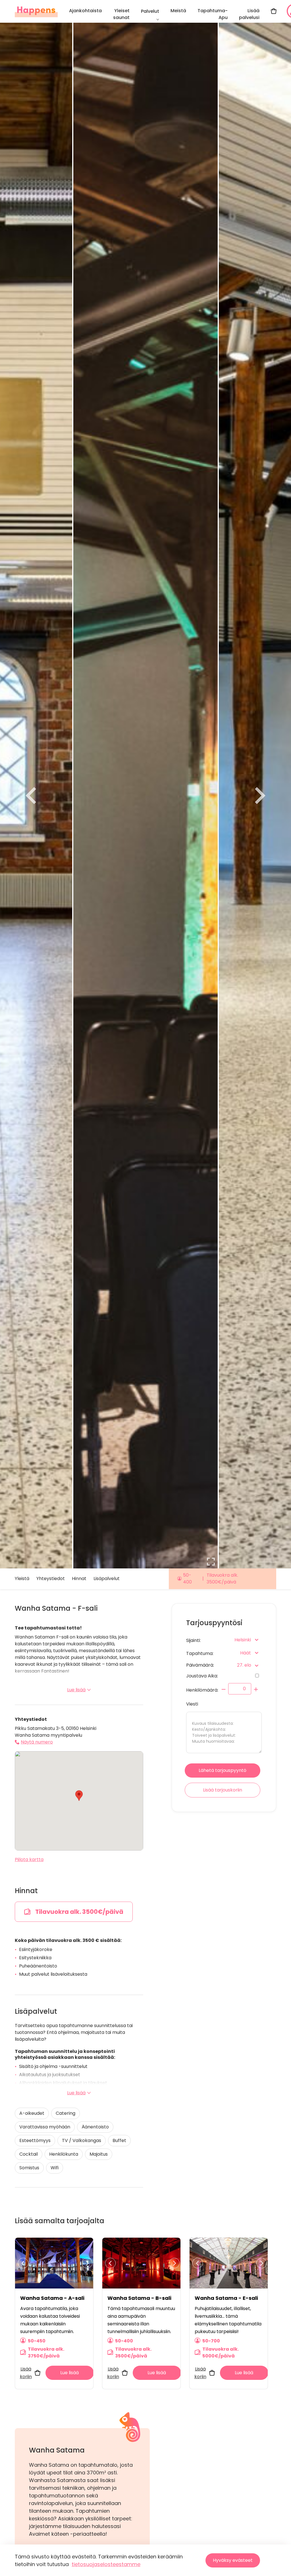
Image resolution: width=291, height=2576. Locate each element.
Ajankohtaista (85, 11)
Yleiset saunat (121, 14)
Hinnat (79, 1578)
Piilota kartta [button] (29, 1859)
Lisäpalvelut (107, 1578)
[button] (79, 1796)
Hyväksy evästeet (233, 2560)
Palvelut (150, 11)
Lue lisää (76, 1690)
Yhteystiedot (51, 1578)
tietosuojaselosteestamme (106, 2564)
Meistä (178, 11)
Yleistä (22, 1578)
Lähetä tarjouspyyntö (223, 1770)
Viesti (192, 1704)
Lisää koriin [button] (26, 2373)
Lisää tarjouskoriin (223, 1790)
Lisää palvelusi (249, 14)
